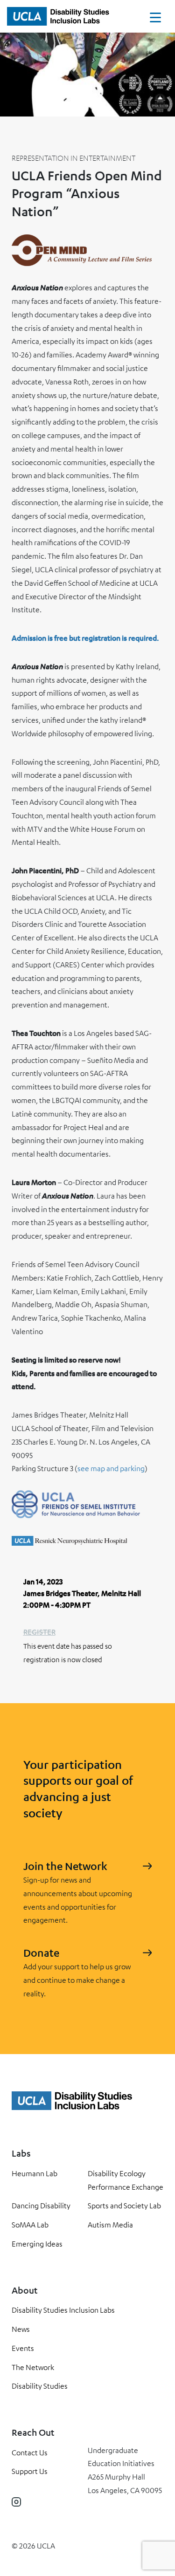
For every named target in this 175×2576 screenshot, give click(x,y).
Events (23, 2348)
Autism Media (110, 2225)
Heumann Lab (35, 2173)
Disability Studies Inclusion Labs (63, 2310)
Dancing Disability (41, 2206)
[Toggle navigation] (155, 20)
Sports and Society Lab (124, 2206)
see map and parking (111, 1468)
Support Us (30, 2471)
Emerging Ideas (37, 2244)
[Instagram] (16, 2502)
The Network (33, 2367)
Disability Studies (40, 2386)
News (21, 2329)
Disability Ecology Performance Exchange (126, 2180)
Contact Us (30, 2453)
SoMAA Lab (30, 2225)
